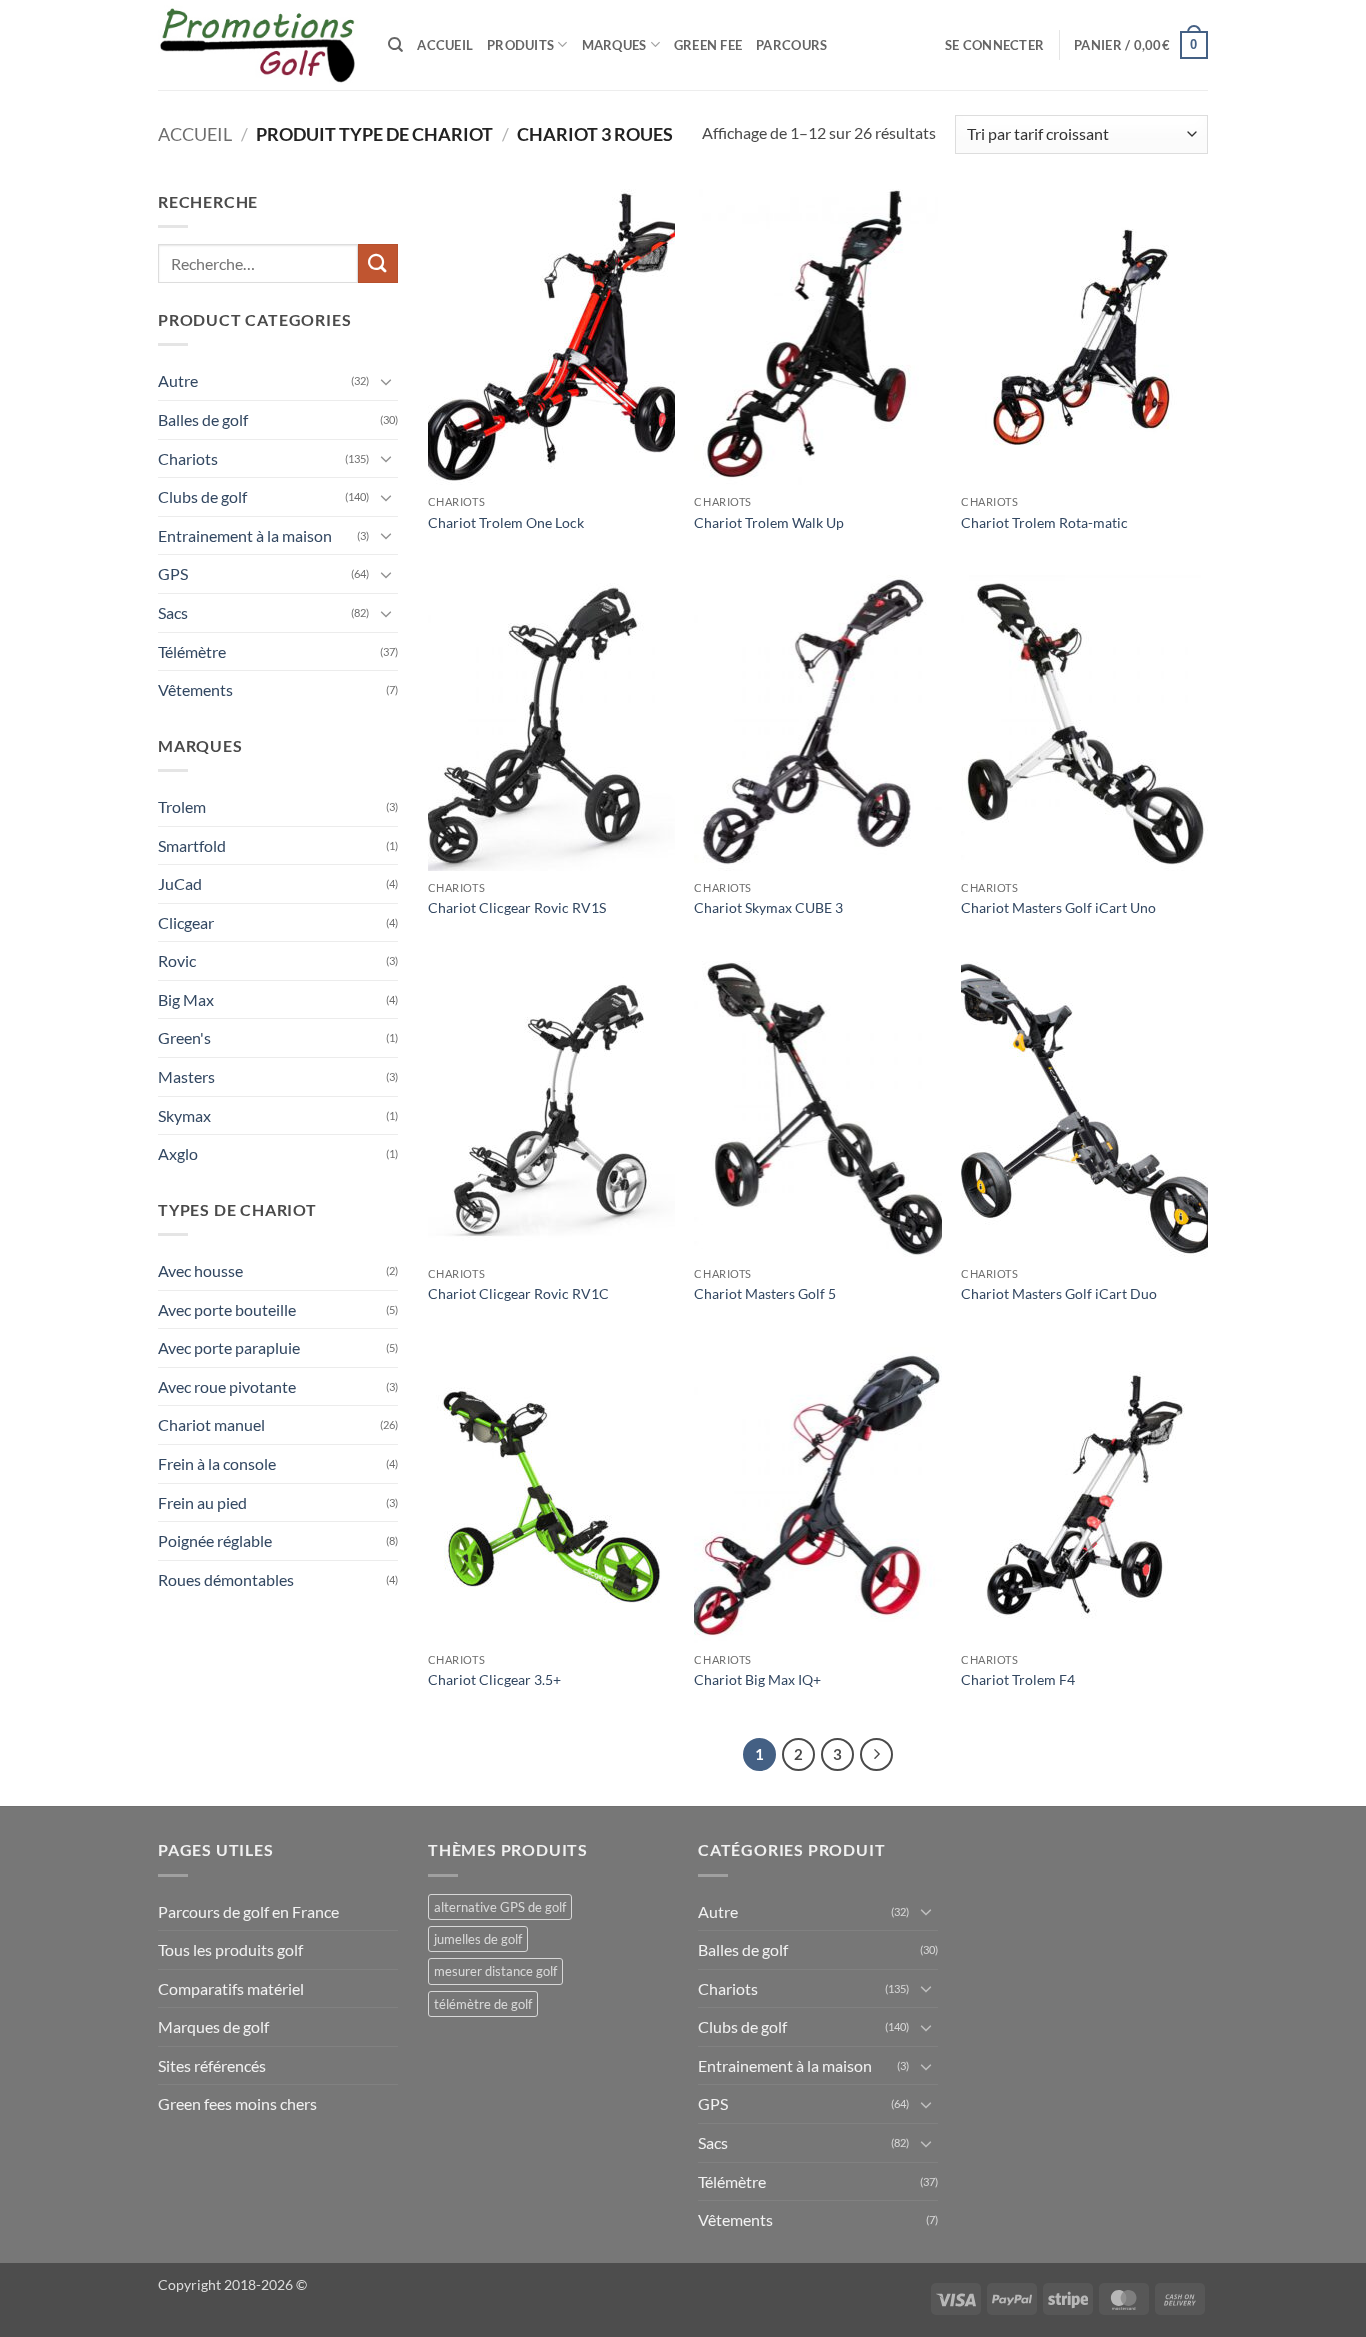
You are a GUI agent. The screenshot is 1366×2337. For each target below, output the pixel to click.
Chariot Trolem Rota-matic (1044, 522)
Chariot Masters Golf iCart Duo (1059, 1293)
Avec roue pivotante (227, 1386)
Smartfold (192, 845)
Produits (520, 45)
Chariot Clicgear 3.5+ (494, 1679)
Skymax (184, 1115)
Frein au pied (202, 1502)
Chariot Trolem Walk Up (769, 522)
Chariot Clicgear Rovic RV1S (517, 907)
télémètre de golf (483, 2004)
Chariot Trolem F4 (1018, 1679)
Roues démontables (226, 1579)
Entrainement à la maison (245, 535)
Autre (178, 380)
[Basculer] (386, 381)
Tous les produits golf (230, 1949)
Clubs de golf (202, 496)
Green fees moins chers (237, 2103)
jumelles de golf (478, 1939)
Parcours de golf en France (248, 1911)
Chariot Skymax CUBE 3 (768, 907)
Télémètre (192, 651)
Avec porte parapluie (229, 1347)
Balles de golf (203, 419)
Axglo (178, 1153)
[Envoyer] (378, 263)
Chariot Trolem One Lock (506, 522)
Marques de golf (213, 2026)
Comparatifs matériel (231, 1988)
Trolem (182, 806)
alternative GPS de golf (500, 1907)
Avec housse (200, 1270)
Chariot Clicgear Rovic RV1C (518, 1293)
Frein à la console (217, 1463)
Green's (184, 1037)
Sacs (173, 612)
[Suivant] (877, 1755)
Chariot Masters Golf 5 (765, 1293)
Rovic (177, 960)
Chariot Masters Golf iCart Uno (1058, 907)
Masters (186, 1076)
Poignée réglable (215, 1540)
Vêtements (195, 689)
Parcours (791, 45)
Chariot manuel (211, 1424)
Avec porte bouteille (227, 1309)
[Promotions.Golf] (258, 45)
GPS (173, 573)
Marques (614, 45)
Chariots (188, 458)
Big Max (186, 999)
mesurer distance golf (495, 1971)
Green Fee (708, 45)
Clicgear (186, 922)
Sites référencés (212, 2065)
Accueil (445, 45)
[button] (994, 45)
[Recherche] (395, 45)
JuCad (180, 883)
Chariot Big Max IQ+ (757, 1679)
